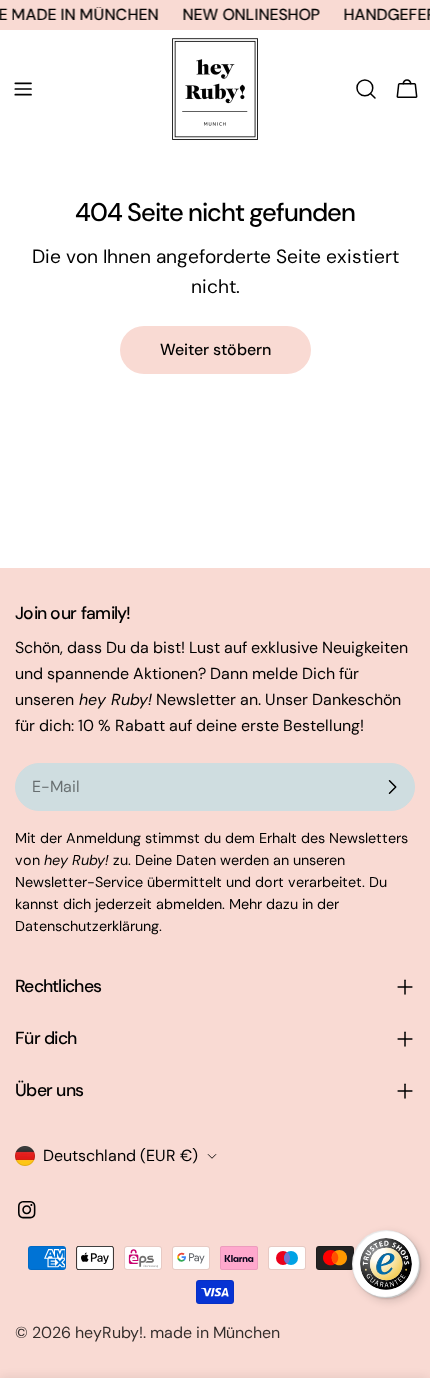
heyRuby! (109, 1332)
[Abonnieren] (392, 787)
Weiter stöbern (215, 349)
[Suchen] (366, 89)
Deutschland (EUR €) (120, 1155)
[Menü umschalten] (23, 89)
